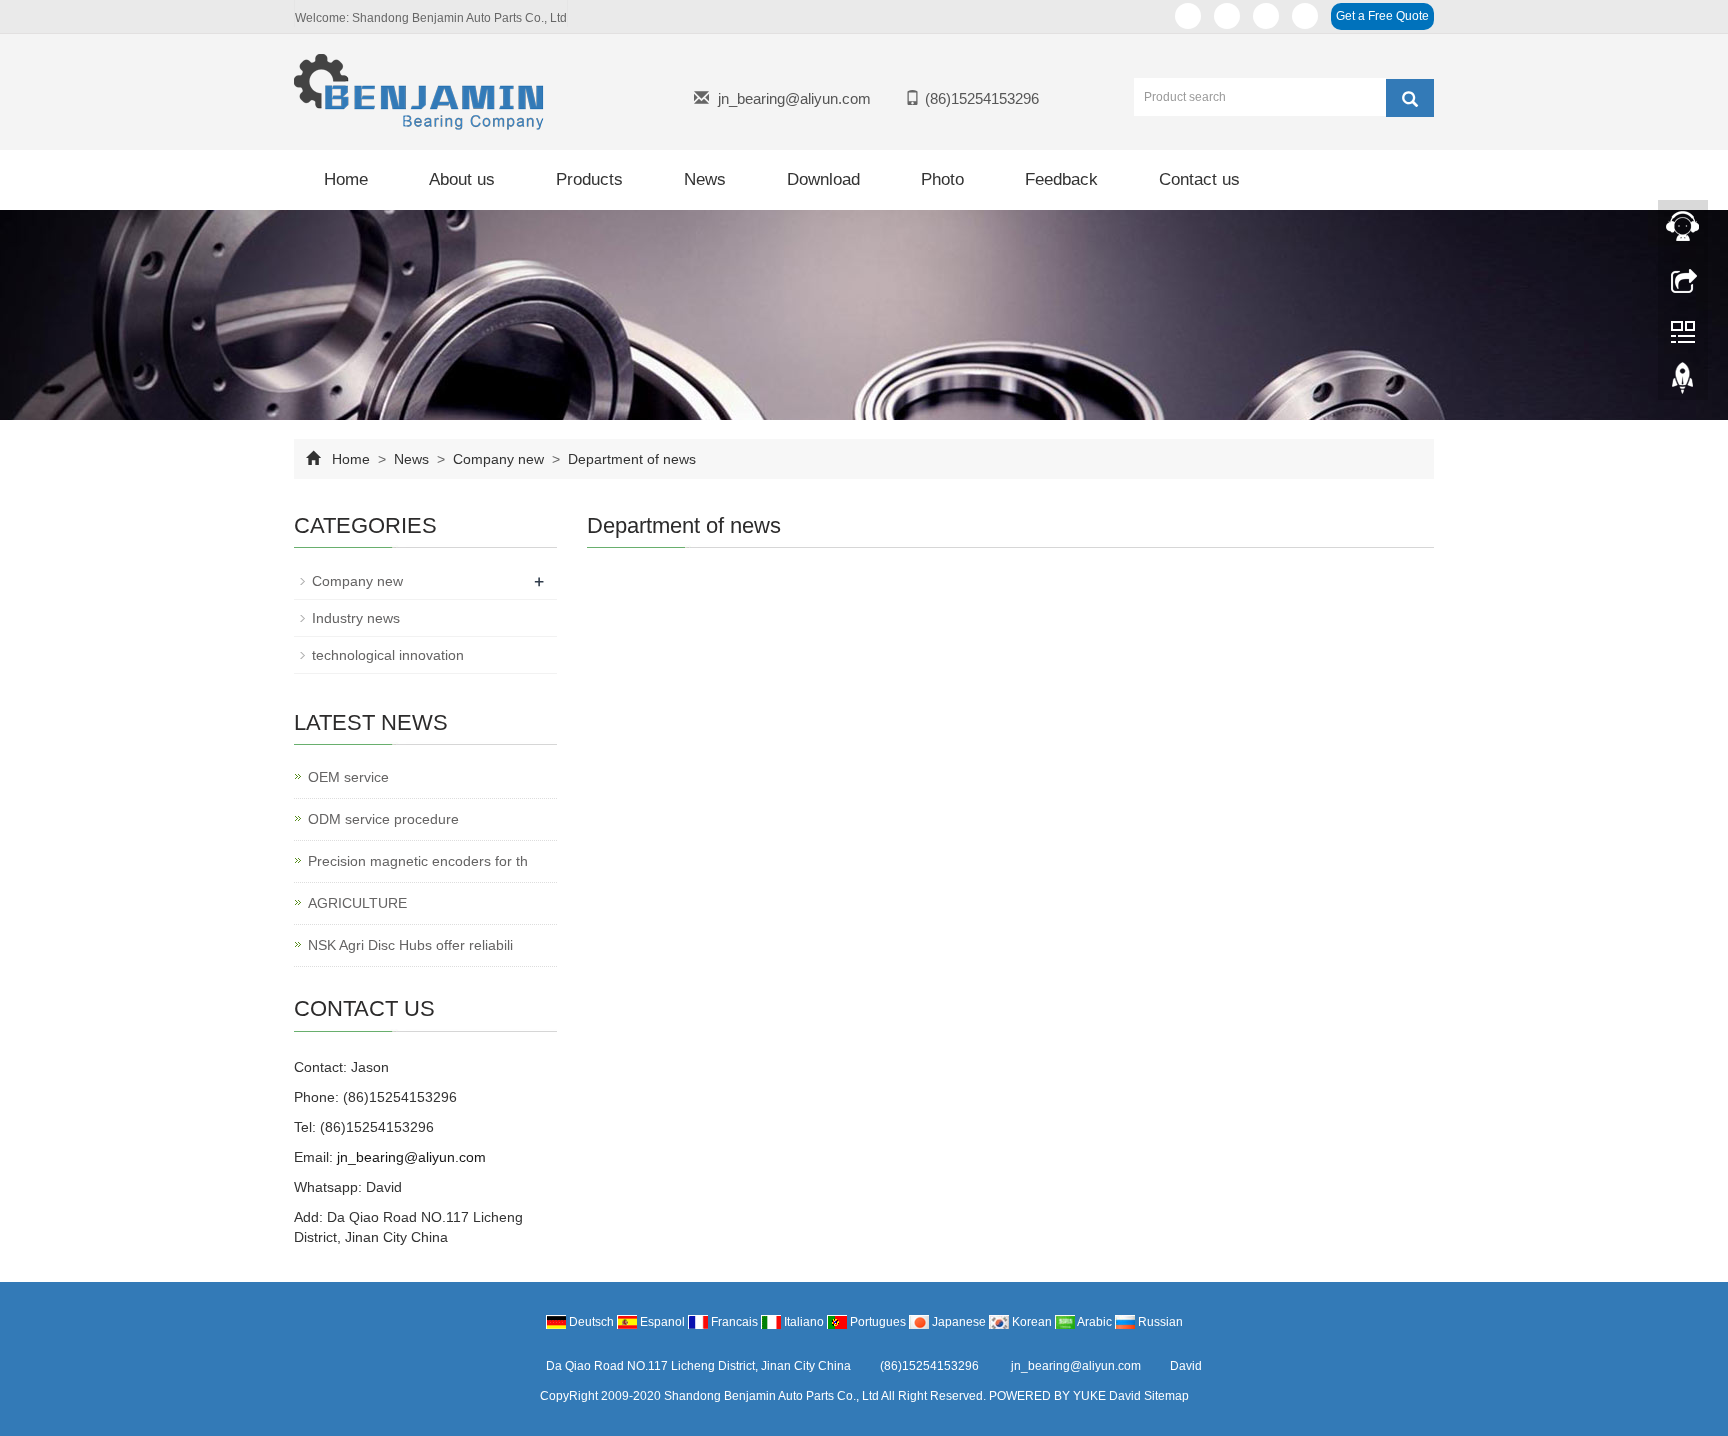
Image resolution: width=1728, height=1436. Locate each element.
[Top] (1683, 383)
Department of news (630, 459)
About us (462, 179)
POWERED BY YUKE (1049, 1396)
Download (823, 179)
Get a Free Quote (1382, 16)
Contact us (1199, 179)
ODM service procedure (383, 819)
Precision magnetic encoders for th (418, 861)
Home (346, 179)
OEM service (348, 777)
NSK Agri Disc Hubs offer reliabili (410, 945)
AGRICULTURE (357, 903)
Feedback (1061, 179)
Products (589, 179)
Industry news (356, 618)
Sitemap (1166, 1396)
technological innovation (388, 655)
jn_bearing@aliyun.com (794, 98)
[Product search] (1410, 98)
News (705, 179)
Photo (942, 179)
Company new (498, 459)
